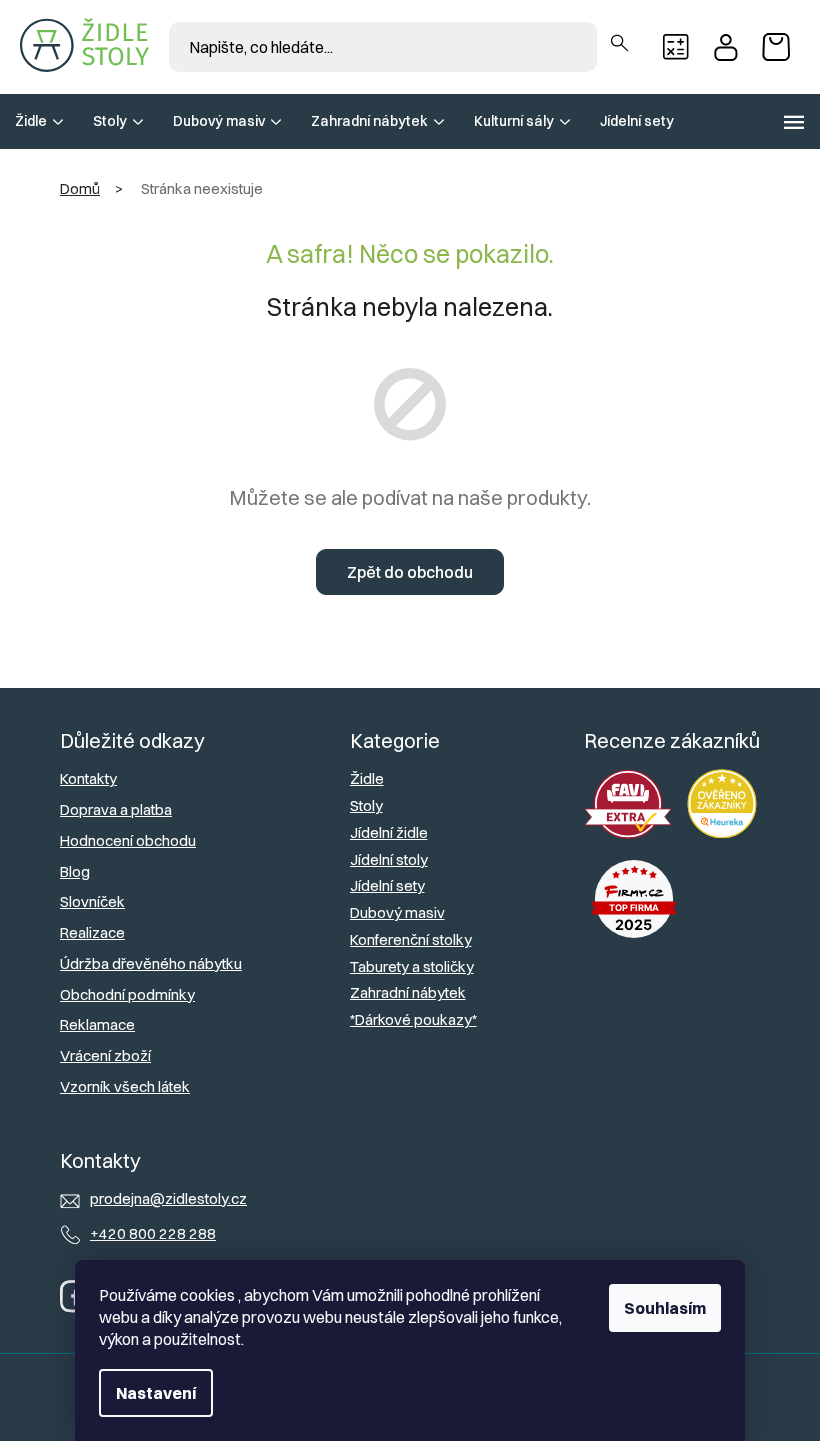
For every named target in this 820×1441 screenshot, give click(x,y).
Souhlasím (665, 1308)
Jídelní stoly (389, 859)
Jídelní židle (389, 832)
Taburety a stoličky (412, 966)
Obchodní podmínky (127, 994)
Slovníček (92, 901)
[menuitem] (39, 121)
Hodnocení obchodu (128, 840)
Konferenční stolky (411, 939)
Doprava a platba (116, 809)
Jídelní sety (387, 885)
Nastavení (156, 1393)
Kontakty (88, 778)
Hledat (619, 44)
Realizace (92, 932)
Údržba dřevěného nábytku (151, 963)
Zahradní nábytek (408, 992)
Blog (75, 871)
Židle (367, 778)
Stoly (366, 805)
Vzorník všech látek (125, 1086)
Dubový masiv (397, 912)
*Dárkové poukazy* (413, 1019)
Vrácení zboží (105, 1055)
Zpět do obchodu (410, 572)
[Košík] (781, 47)
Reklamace (97, 1024)
